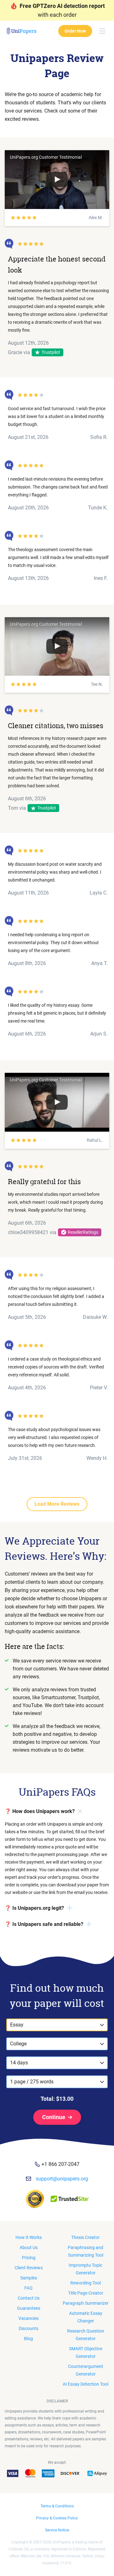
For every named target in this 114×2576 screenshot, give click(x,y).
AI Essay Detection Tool (85, 2384)
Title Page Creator (86, 2293)
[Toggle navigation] (102, 31)
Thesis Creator (85, 2237)
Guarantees (29, 2308)
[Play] (57, 180)
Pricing (29, 2258)
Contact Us (29, 2298)
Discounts (28, 2328)
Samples (29, 2278)
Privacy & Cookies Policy (57, 2518)
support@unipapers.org (62, 2179)
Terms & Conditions (57, 2506)
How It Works (29, 2237)
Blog (28, 2339)
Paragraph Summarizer (86, 2303)
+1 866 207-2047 (60, 2164)
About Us (29, 2247)
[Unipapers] (21, 31)
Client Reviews (29, 2268)
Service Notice (57, 2530)
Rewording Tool (85, 2283)
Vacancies (28, 2318)
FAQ (28, 2288)
